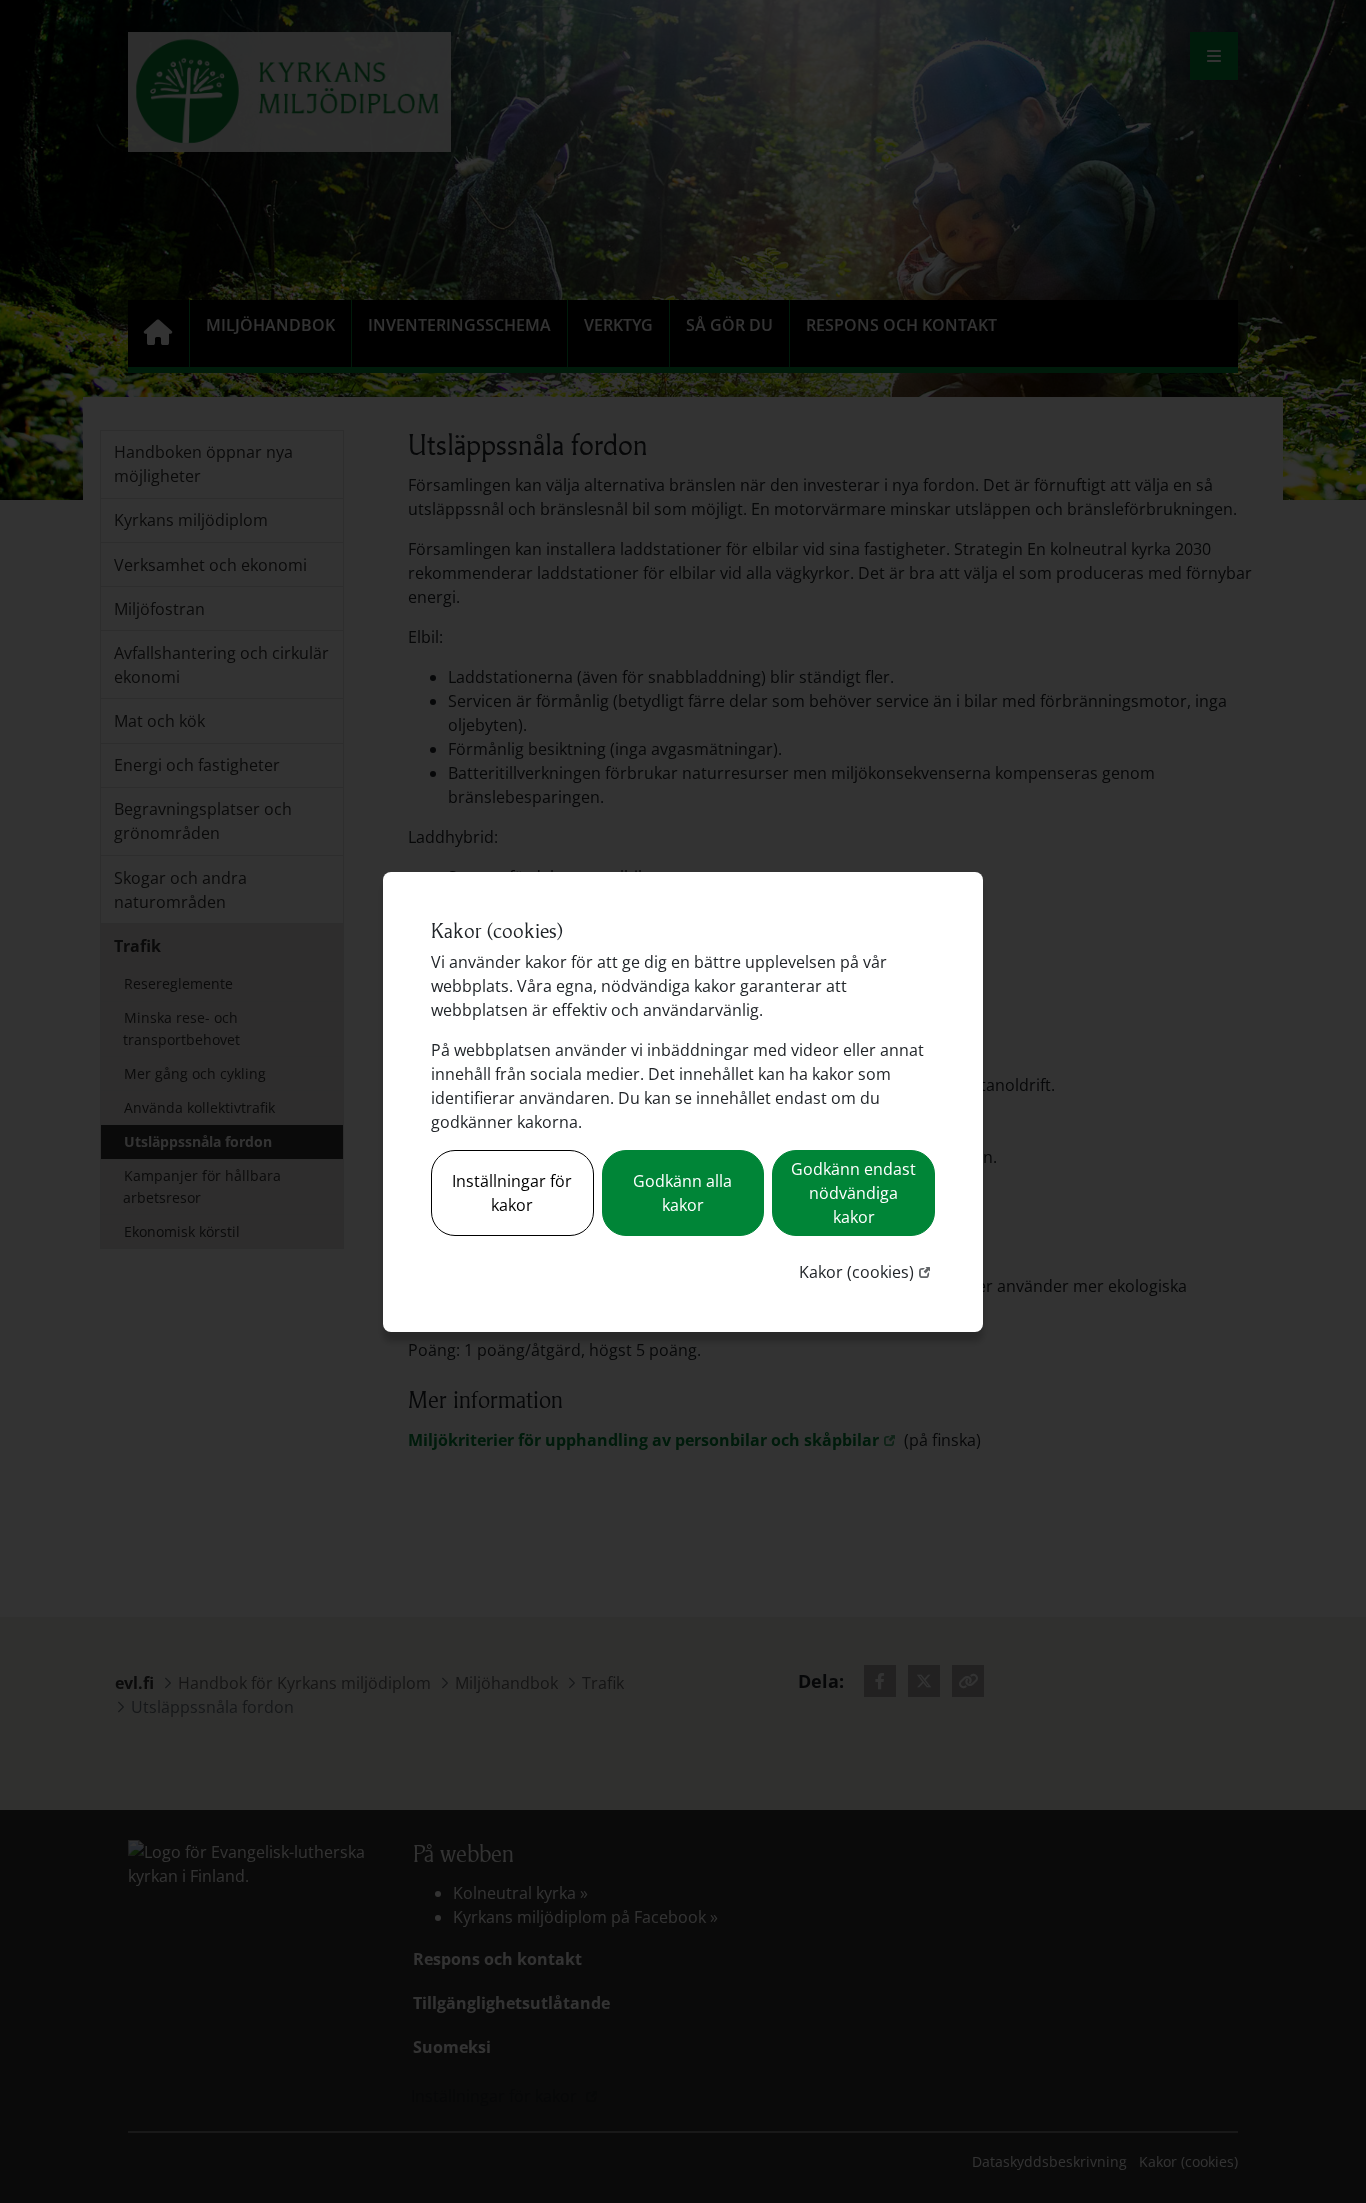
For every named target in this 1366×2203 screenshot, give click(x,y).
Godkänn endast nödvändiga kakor (853, 1193)
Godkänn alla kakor (682, 1193)
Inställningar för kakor (512, 1193)
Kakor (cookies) (867, 1271)
